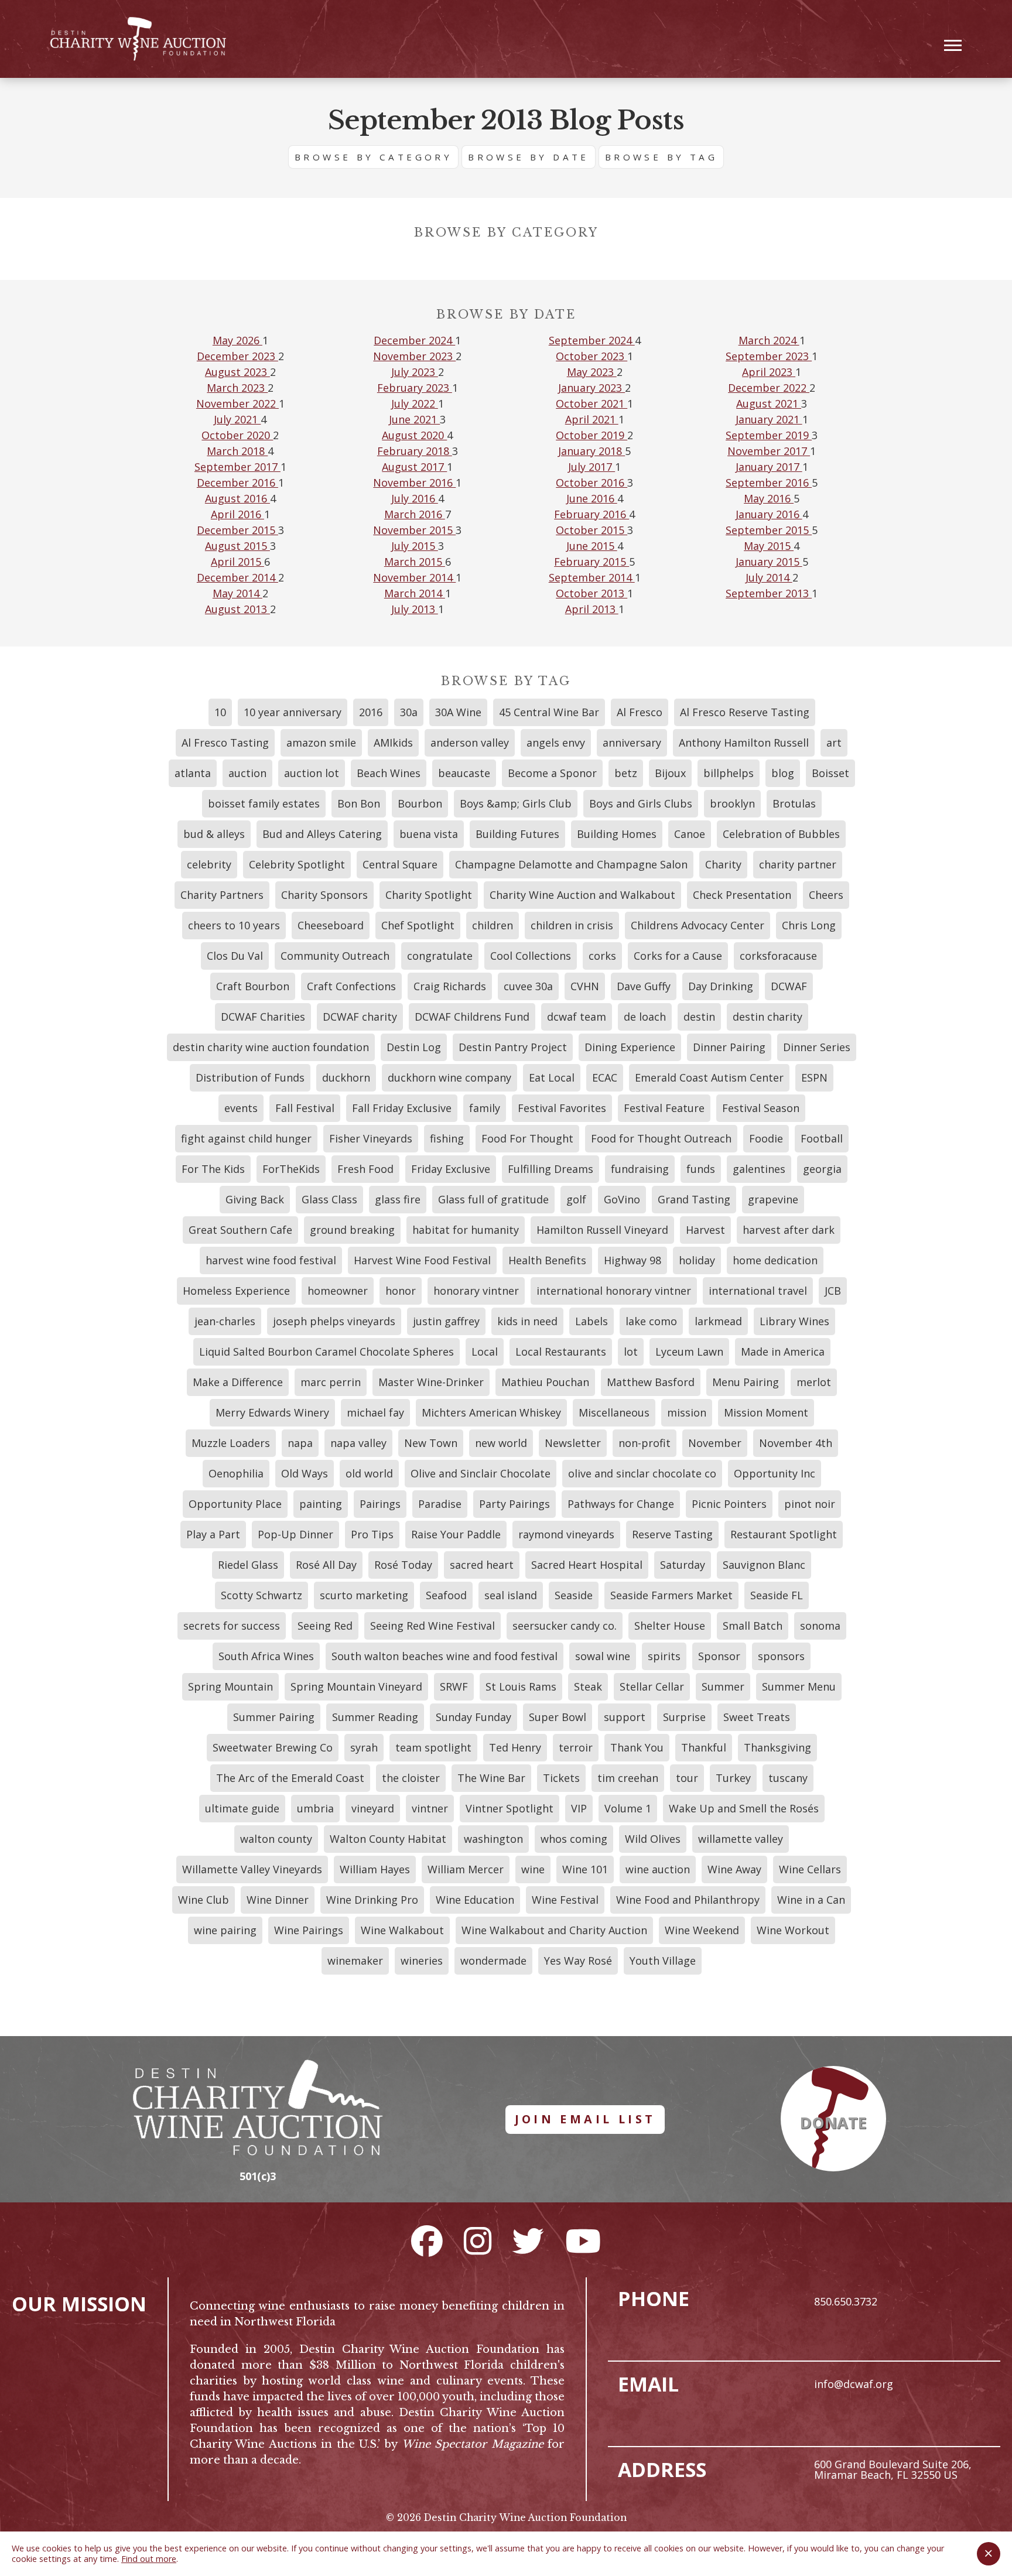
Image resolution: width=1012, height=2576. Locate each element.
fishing (447, 1138)
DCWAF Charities (263, 1017)
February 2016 (592, 514)
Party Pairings (514, 1504)
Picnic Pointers (729, 1504)
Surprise (684, 1717)
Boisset (830, 773)
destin (699, 1017)
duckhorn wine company (449, 1077)
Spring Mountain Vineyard (356, 1686)
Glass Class (329, 1199)
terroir (576, 1747)
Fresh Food (365, 1169)
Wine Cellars (810, 1869)
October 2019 (592, 435)
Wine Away (734, 1869)
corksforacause (778, 956)
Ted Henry (515, 1747)
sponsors (781, 1656)
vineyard (373, 1808)
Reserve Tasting (672, 1534)
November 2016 (414, 483)
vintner (430, 1808)
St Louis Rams (521, 1686)
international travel (758, 1291)
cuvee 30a (528, 986)
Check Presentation (742, 895)
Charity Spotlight (429, 895)
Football (822, 1138)
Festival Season (761, 1108)
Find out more (149, 2559)
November (715, 1443)
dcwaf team (577, 1017)
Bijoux (670, 773)
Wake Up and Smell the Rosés (744, 1808)
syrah (364, 1747)
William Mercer (466, 1869)
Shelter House (670, 1626)
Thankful (704, 1747)
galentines (759, 1169)
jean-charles (225, 1321)
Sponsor (719, 1656)
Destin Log (414, 1047)
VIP (579, 1808)
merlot (814, 1382)
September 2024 (592, 340)
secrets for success (232, 1626)
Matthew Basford (651, 1382)
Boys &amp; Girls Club (516, 803)
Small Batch (753, 1626)
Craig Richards (450, 986)
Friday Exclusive (451, 1169)
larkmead (718, 1321)
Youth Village (663, 1961)
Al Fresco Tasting (225, 743)
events (241, 1108)
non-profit (645, 1443)
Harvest (705, 1230)
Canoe (690, 834)
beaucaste (464, 773)
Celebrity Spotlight (297, 864)
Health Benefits (547, 1260)
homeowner (338, 1291)
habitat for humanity (466, 1230)
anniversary (632, 743)
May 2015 (769, 546)
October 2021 (592, 403)
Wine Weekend (702, 1930)
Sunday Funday (473, 1717)
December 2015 (237, 530)
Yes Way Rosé (578, 1961)
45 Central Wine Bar (549, 712)
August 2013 (237, 609)
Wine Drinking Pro (372, 1900)
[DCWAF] (138, 39)
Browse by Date (529, 157)
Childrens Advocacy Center (698, 925)
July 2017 (592, 467)
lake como (651, 1321)
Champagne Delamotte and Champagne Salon (571, 864)
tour (687, 1778)
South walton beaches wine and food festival (445, 1656)
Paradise (440, 1504)
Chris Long (809, 925)
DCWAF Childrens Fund (472, 1017)
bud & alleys (214, 834)
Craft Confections (351, 986)
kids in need (527, 1321)
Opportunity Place (235, 1504)
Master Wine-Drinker (431, 1382)
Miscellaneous (614, 1412)
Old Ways (305, 1473)
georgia (822, 1169)
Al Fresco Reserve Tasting (745, 712)
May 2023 (592, 372)
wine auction (658, 1869)
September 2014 (592, 577)
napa (300, 1443)
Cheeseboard (331, 925)
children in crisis (572, 925)
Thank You (637, 1747)
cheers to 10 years (234, 925)
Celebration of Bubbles (781, 834)
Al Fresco (640, 712)
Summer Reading (375, 1717)
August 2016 (237, 498)
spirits (664, 1656)
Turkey (733, 1778)
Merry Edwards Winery (272, 1412)
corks (602, 956)
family (485, 1108)
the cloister (411, 1778)
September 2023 (769, 356)
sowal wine (603, 1656)
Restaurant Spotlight (784, 1534)
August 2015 (237, 546)
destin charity (767, 1017)
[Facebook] (427, 2240)
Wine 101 (585, 1869)
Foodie (766, 1138)
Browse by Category (373, 157)
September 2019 (769, 435)
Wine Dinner (278, 1900)
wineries (422, 1961)
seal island (511, 1595)
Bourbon (420, 803)
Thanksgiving (777, 1747)
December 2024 (414, 340)
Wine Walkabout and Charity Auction (554, 1930)
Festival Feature (664, 1108)
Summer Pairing (274, 1717)
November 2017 (769, 451)
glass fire (398, 1199)
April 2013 (592, 609)
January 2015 (769, 562)
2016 (371, 712)
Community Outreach (335, 956)
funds (701, 1169)
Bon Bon (359, 803)
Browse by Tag (661, 157)
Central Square (400, 864)
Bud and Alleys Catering (322, 834)
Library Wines (794, 1321)
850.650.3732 (846, 2301)
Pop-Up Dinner (295, 1534)
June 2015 (592, 546)
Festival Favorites (562, 1108)
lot (631, 1352)
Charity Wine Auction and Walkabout (582, 895)
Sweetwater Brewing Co (273, 1747)
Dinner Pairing (729, 1047)
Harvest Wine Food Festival (422, 1260)
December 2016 (237, 483)
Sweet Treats (757, 1717)
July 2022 (415, 403)
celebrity (209, 864)
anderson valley (470, 743)
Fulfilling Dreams (551, 1169)
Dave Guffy (644, 986)
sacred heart (482, 1565)
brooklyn (732, 803)
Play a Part (213, 1534)
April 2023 (769, 372)
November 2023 (414, 356)
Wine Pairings (309, 1930)
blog (783, 773)
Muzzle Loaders (231, 1443)
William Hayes (375, 1869)
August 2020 (414, 435)
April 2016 (237, 514)
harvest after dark (789, 1230)
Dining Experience (630, 1047)
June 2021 (414, 419)
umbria (315, 1808)
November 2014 (414, 577)
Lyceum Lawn (689, 1352)
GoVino (622, 1199)
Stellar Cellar (652, 1686)
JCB (833, 1291)
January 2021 (769, 419)
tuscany (788, 1778)
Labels (592, 1321)
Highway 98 (632, 1260)
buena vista (429, 834)
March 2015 (415, 562)
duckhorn (346, 1077)
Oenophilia (236, 1473)
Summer (723, 1686)
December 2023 (237, 356)
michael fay (375, 1412)
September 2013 (769, 593)
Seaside (574, 1595)
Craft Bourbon (253, 986)
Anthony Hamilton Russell (744, 743)
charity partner (798, 864)
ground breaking (352, 1230)
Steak (588, 1686)
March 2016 (415, 514)
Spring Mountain (230, 1686)
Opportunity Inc (775, 1473)
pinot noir (810, 1504)
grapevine (773, 1199)
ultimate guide (242, 1808)
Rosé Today (403, 1565)
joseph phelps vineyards (334, 1321)
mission (687, 1412)
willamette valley (741, 1839)
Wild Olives (653, 1839)
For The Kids (213, 1169)
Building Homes (617, 834)
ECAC (605, 1077)
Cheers (826, 895)
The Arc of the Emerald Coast (290, 1778)
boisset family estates (264, 803)
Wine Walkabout (402, 1930)
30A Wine (458, 712)
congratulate (440, 956)
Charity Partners (222, 895)
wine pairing (225, 1930)
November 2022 (237, 403)
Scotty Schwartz (261, 1595)
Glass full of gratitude (493, 1199)
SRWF (454, 1686)
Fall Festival (305, 1108)
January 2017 (769, 467)
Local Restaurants (561, 1352)
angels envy (556, 743)
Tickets (561, 1778)
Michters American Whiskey (491, 1412)
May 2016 (769, 498)
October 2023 (592, 356)
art (834, 743)
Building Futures (517, 834)
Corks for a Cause (678, 956)
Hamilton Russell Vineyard (602, 1230)
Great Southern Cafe (240, 1230)
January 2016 (769, 514)
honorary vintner (476, 1291)
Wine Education (475, 1900)
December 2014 (237, 577)
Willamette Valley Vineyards (252, 1869)
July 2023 (415, 372)
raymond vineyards (566, 1534)
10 (220, 712)
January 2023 (592, 388)
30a (409, 712)
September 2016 (769, 483)
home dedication (775, 1260)
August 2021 (769, 403)
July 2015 (415, 546)
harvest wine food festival (271, 1260)
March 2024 (769, 340)
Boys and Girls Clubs (641, 803)
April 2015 (237, 562)
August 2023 (237, 372)
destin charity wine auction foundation (271, 1047)
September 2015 (769, 530)
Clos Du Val (235, 956)
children (493, 925)
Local (485, 1352)
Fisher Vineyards (371, 1138)
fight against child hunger (246, 1138)
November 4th (796, 1443)
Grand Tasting (694, 1199)
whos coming (574, 1839)
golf (576, 1199)
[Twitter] (528, 2240)
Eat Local (552, 1077)
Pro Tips (372, 1534)
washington (493, 1839)
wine (533, 1869)
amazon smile (321, 743)
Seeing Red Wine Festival (433, 1626)
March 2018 (237, 451)
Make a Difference (238, 1382)
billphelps (729, 773)
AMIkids (393, 743)
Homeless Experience (236, 1291)
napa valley (358, 1443)
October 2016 (592, 483)
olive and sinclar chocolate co (642, 1473)
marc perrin (331, 1382)
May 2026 (237, 340)
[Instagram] (478, 2240)
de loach (645, 1017)
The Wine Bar (491, 1778)
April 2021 (592, 419)
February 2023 (415, 388)
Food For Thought (527, 1138)
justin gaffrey (446, 1321)
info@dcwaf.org (854, 2384)
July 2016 (415, 498)
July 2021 (237, 419)
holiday (697, 1260)
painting (321, 1504)
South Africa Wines (266, 1656)
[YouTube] (583, 2240)
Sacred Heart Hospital (587, 1565)
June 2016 (592, 498)
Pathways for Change (621, 1504)
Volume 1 (628, 1808)
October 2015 (592, 530)
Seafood (446, 1595)
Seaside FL (777, 1595)
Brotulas (794, 803)
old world (369, 1473)
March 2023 (237, 388)
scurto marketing (364, 1595)
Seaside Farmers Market (671, 1595)
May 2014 (237, 593)
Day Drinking (721, 986)
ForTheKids (291, 1169)
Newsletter (573, 1443)
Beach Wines (389, 773)
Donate (833, 2123)
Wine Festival (565, 1900)
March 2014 (415, 593)
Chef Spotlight (418, 925)
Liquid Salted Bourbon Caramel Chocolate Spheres (326, 1352)
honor (401, 1291)
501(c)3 (258, 2176)
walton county (276, 1839)
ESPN (814, 1077)
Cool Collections (531, 956)
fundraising (640, 1169)
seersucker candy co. (565, 1626)
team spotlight (433, 1747)
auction (247, 773)
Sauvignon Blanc (764, 1565)
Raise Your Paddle (456, 1534)
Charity (723, 864)
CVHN (585, 986)
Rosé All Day (326, 1565)
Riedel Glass (248, 1565)
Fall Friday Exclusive (402, 1108)
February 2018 (415, 451)
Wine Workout (793, 1930)
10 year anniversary (293, 712)
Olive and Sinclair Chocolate (481, 1473)
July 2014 (769, 577)
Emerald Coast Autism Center (709, 1077)
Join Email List (585, 2119)
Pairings (380, 1504)
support (625, 1717)
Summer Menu (799, 1686)
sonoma (820, 1626)
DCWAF (789, 986)
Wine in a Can (811, 1900)
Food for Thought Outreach (661, 1138)
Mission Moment (766, 1412)
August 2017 (414, 467)
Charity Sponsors (324, 895)
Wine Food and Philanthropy (688, 1900)
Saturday (683, 1565)
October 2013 (592, 593)
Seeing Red (325, 1626)
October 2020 (237, 435)
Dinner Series (817, 1047)
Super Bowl (558, 1717)
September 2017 (237, 467)
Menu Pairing (746, 1382)
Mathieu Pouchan (545, 1382)
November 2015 (414, 530)
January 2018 (592, 451)
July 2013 (415, 609)
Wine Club (204, 1900)
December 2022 (769, 388)
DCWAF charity (360, 1017)
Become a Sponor (552, 773)
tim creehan (628, 1778)
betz (626, 773)
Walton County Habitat (388, 1839)
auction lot (312, 773)
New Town (431, 1443)
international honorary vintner (614, 1291)
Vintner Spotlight (510, 1808)
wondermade (493, 1961)
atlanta (193, 773)
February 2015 (592, 562)
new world (501, 1443)
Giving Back (255, 1199)
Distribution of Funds (250, 1077)
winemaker (355, 1961)
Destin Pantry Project (513, 1047)
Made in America (783, 1352)
